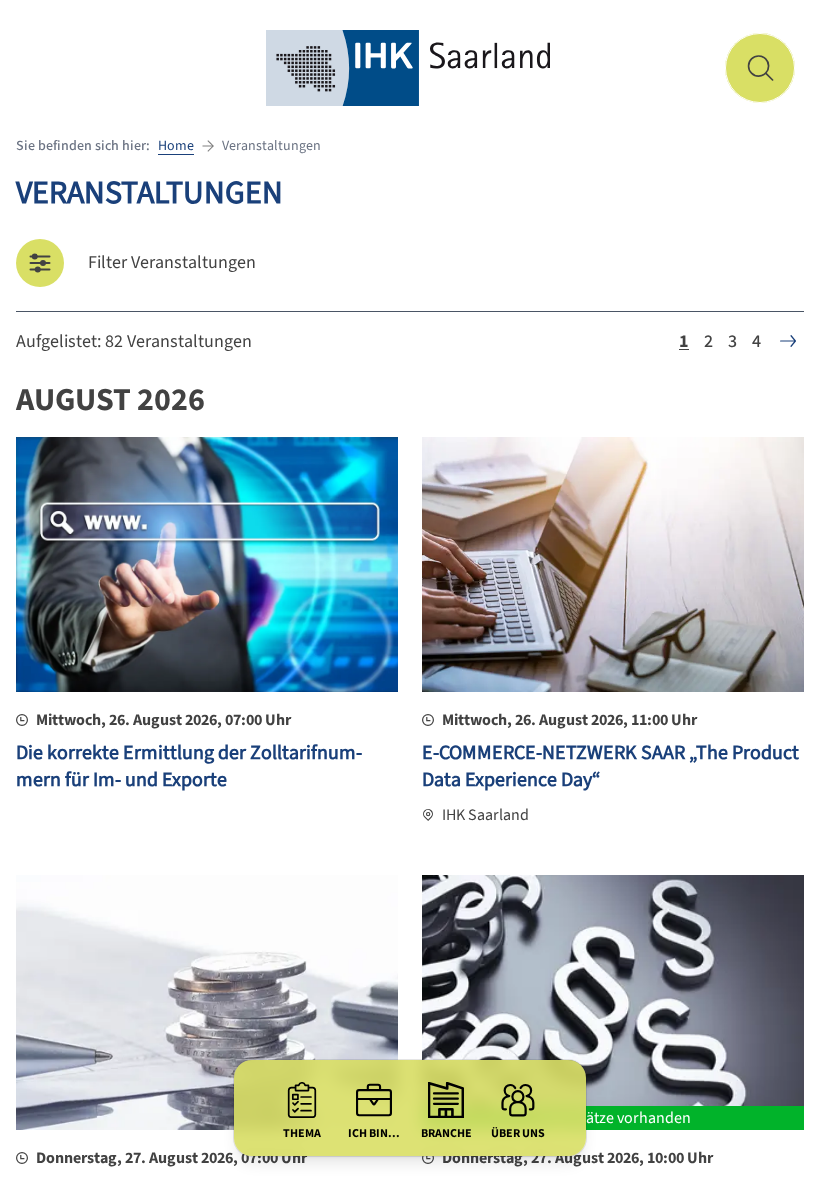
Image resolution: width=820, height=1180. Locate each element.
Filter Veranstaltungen (172, 262)
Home (176, 146)
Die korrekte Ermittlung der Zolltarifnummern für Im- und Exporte (189, 767)
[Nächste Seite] (788, 341)
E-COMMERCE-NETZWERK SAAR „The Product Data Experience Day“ (610, 767)
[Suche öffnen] (760, 68)
